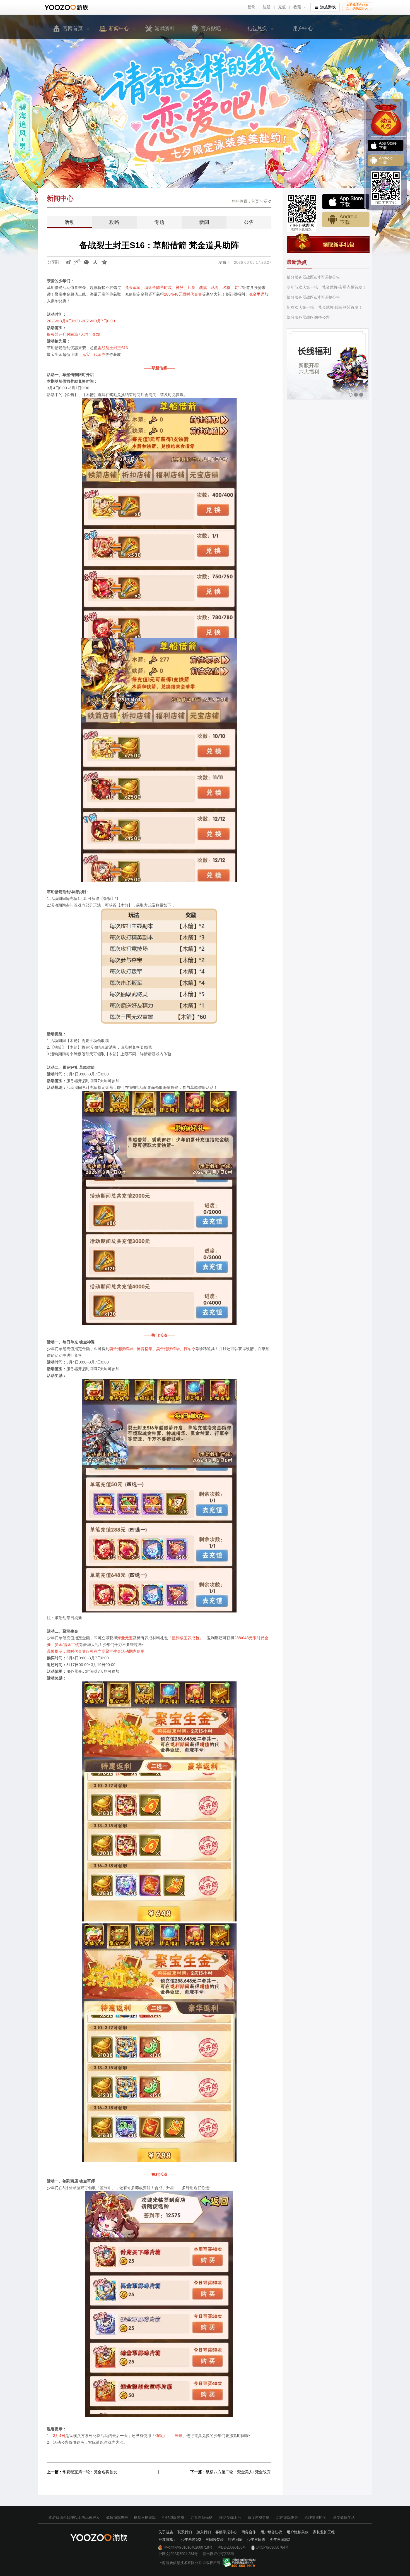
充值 (282, 7)
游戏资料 (165, 28)
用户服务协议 (271, 2532)
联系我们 (185, 2532)
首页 (255, 201)
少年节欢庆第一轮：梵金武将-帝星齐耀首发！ (326, 287)
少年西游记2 (191, 2540)
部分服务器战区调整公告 (308, 317)
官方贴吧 (211, 28)
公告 (249, 222)
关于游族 (166, 2532)
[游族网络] (67, 7)
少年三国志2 (280, 2540)
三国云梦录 (215, 2540)
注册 (267, 7)
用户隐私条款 (298, 2532)
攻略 (114, 222)
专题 (159, 222)
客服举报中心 (226, 2532)
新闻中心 (119, 28)
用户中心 (303, 28)
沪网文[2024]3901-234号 (178, 2554)
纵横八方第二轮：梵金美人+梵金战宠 (238, 2472)
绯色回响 (235, 2540)
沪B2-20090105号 (232, 2547)
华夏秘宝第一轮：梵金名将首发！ (92, 2472)
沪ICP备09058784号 (272, 2547)
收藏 (297, 7)
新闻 (204, 222)
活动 (69, 222)
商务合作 (249, 2532)
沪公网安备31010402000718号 (188, 2547)
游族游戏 (328, 7)
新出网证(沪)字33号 (219, 2554)
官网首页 (73, 28)
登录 (251, 7)
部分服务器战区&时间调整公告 (313, 277)
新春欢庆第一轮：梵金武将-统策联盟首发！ (325, 307)
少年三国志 (256, 2540)
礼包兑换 (257, 28)
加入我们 (204, 2532)
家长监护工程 (324, 2532)
